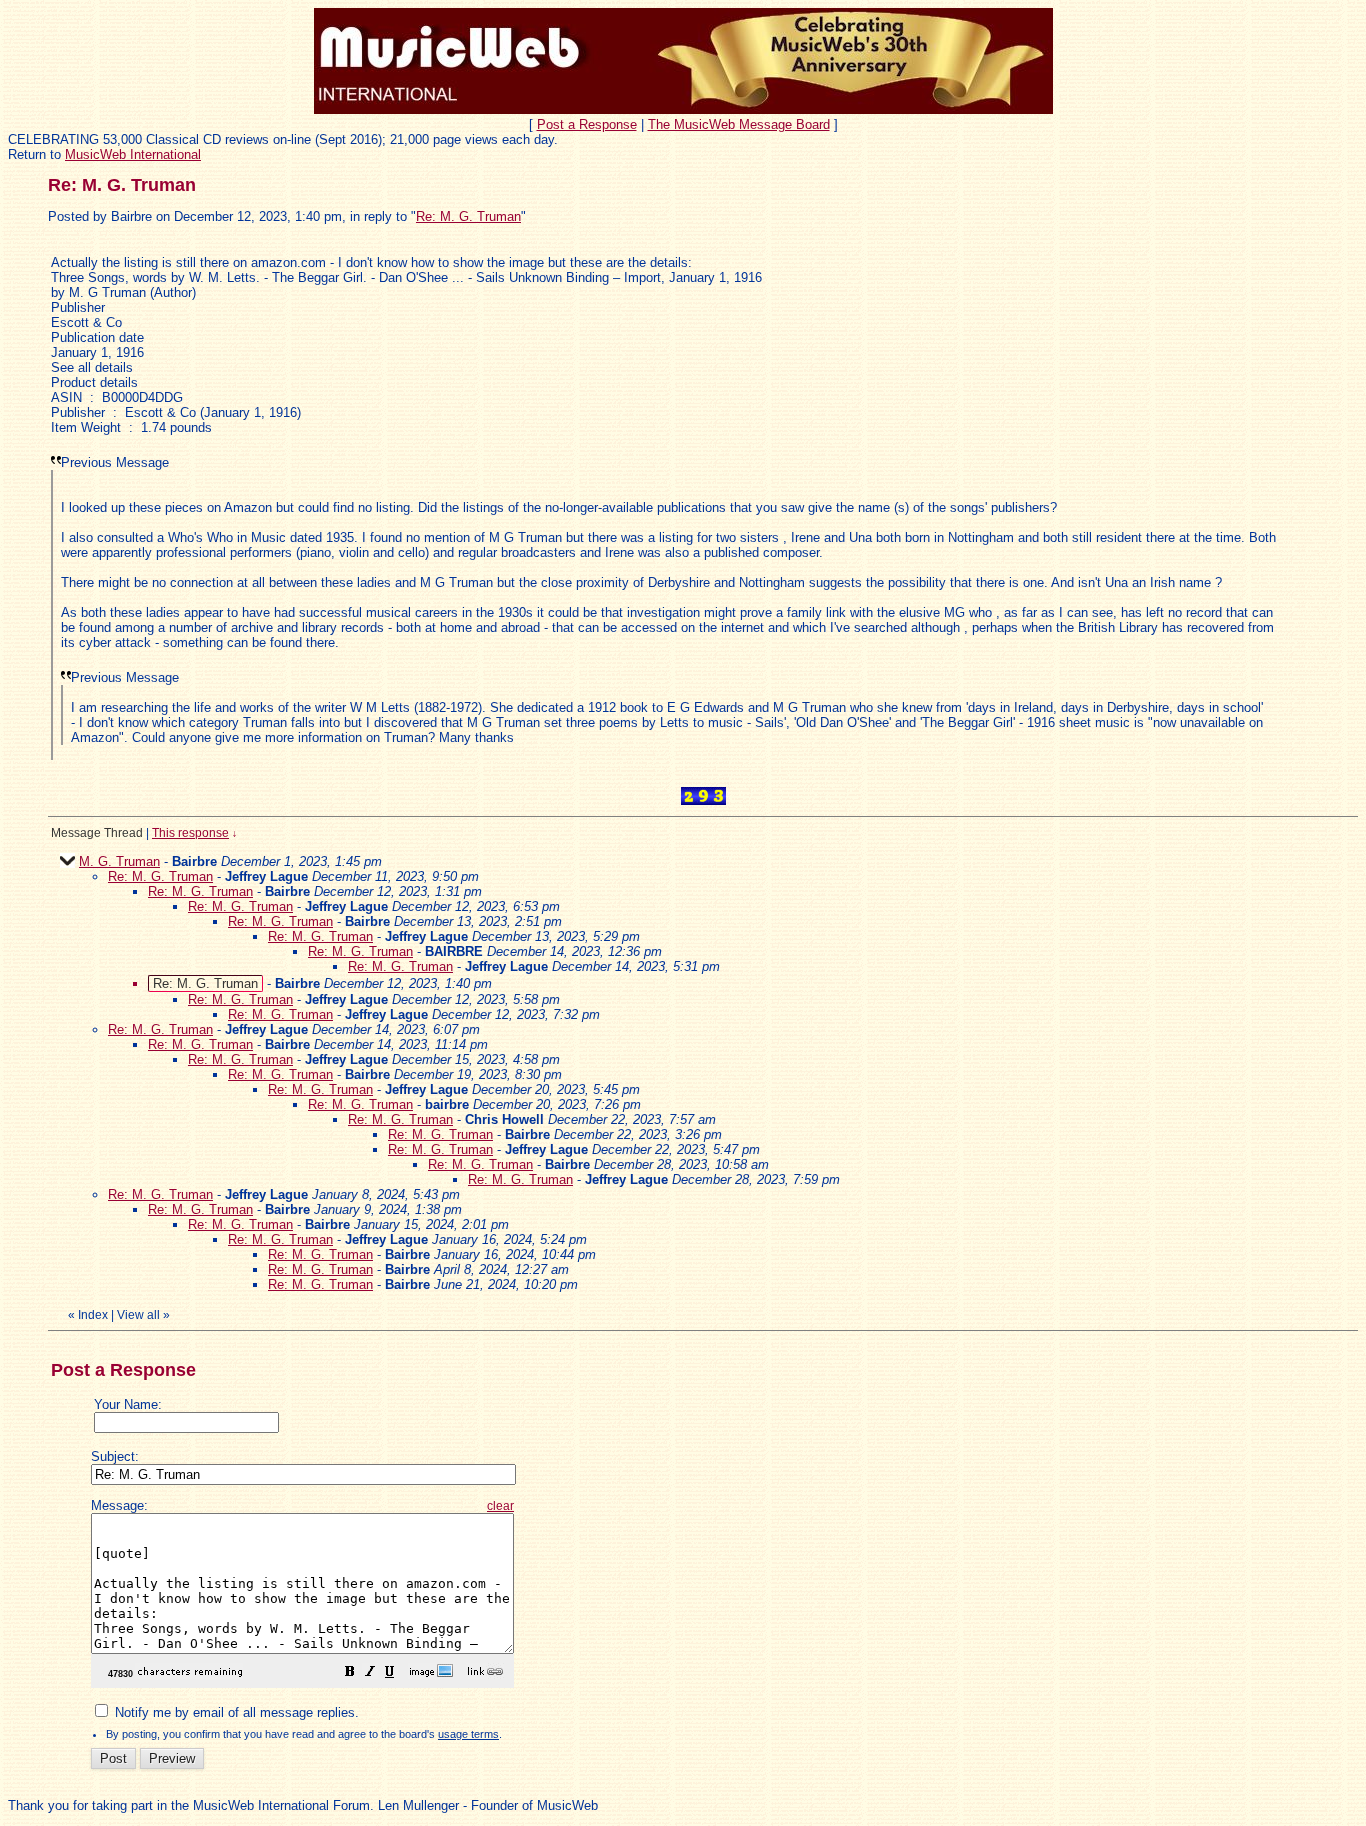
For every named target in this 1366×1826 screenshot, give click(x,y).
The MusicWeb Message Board (739, 124)
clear (500, 1506)
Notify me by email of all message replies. (235, 1712)
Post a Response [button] (587, 124)
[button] (350, 1674)
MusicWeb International (133, 154)
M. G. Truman (119, 861)
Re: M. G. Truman (468, 216)
